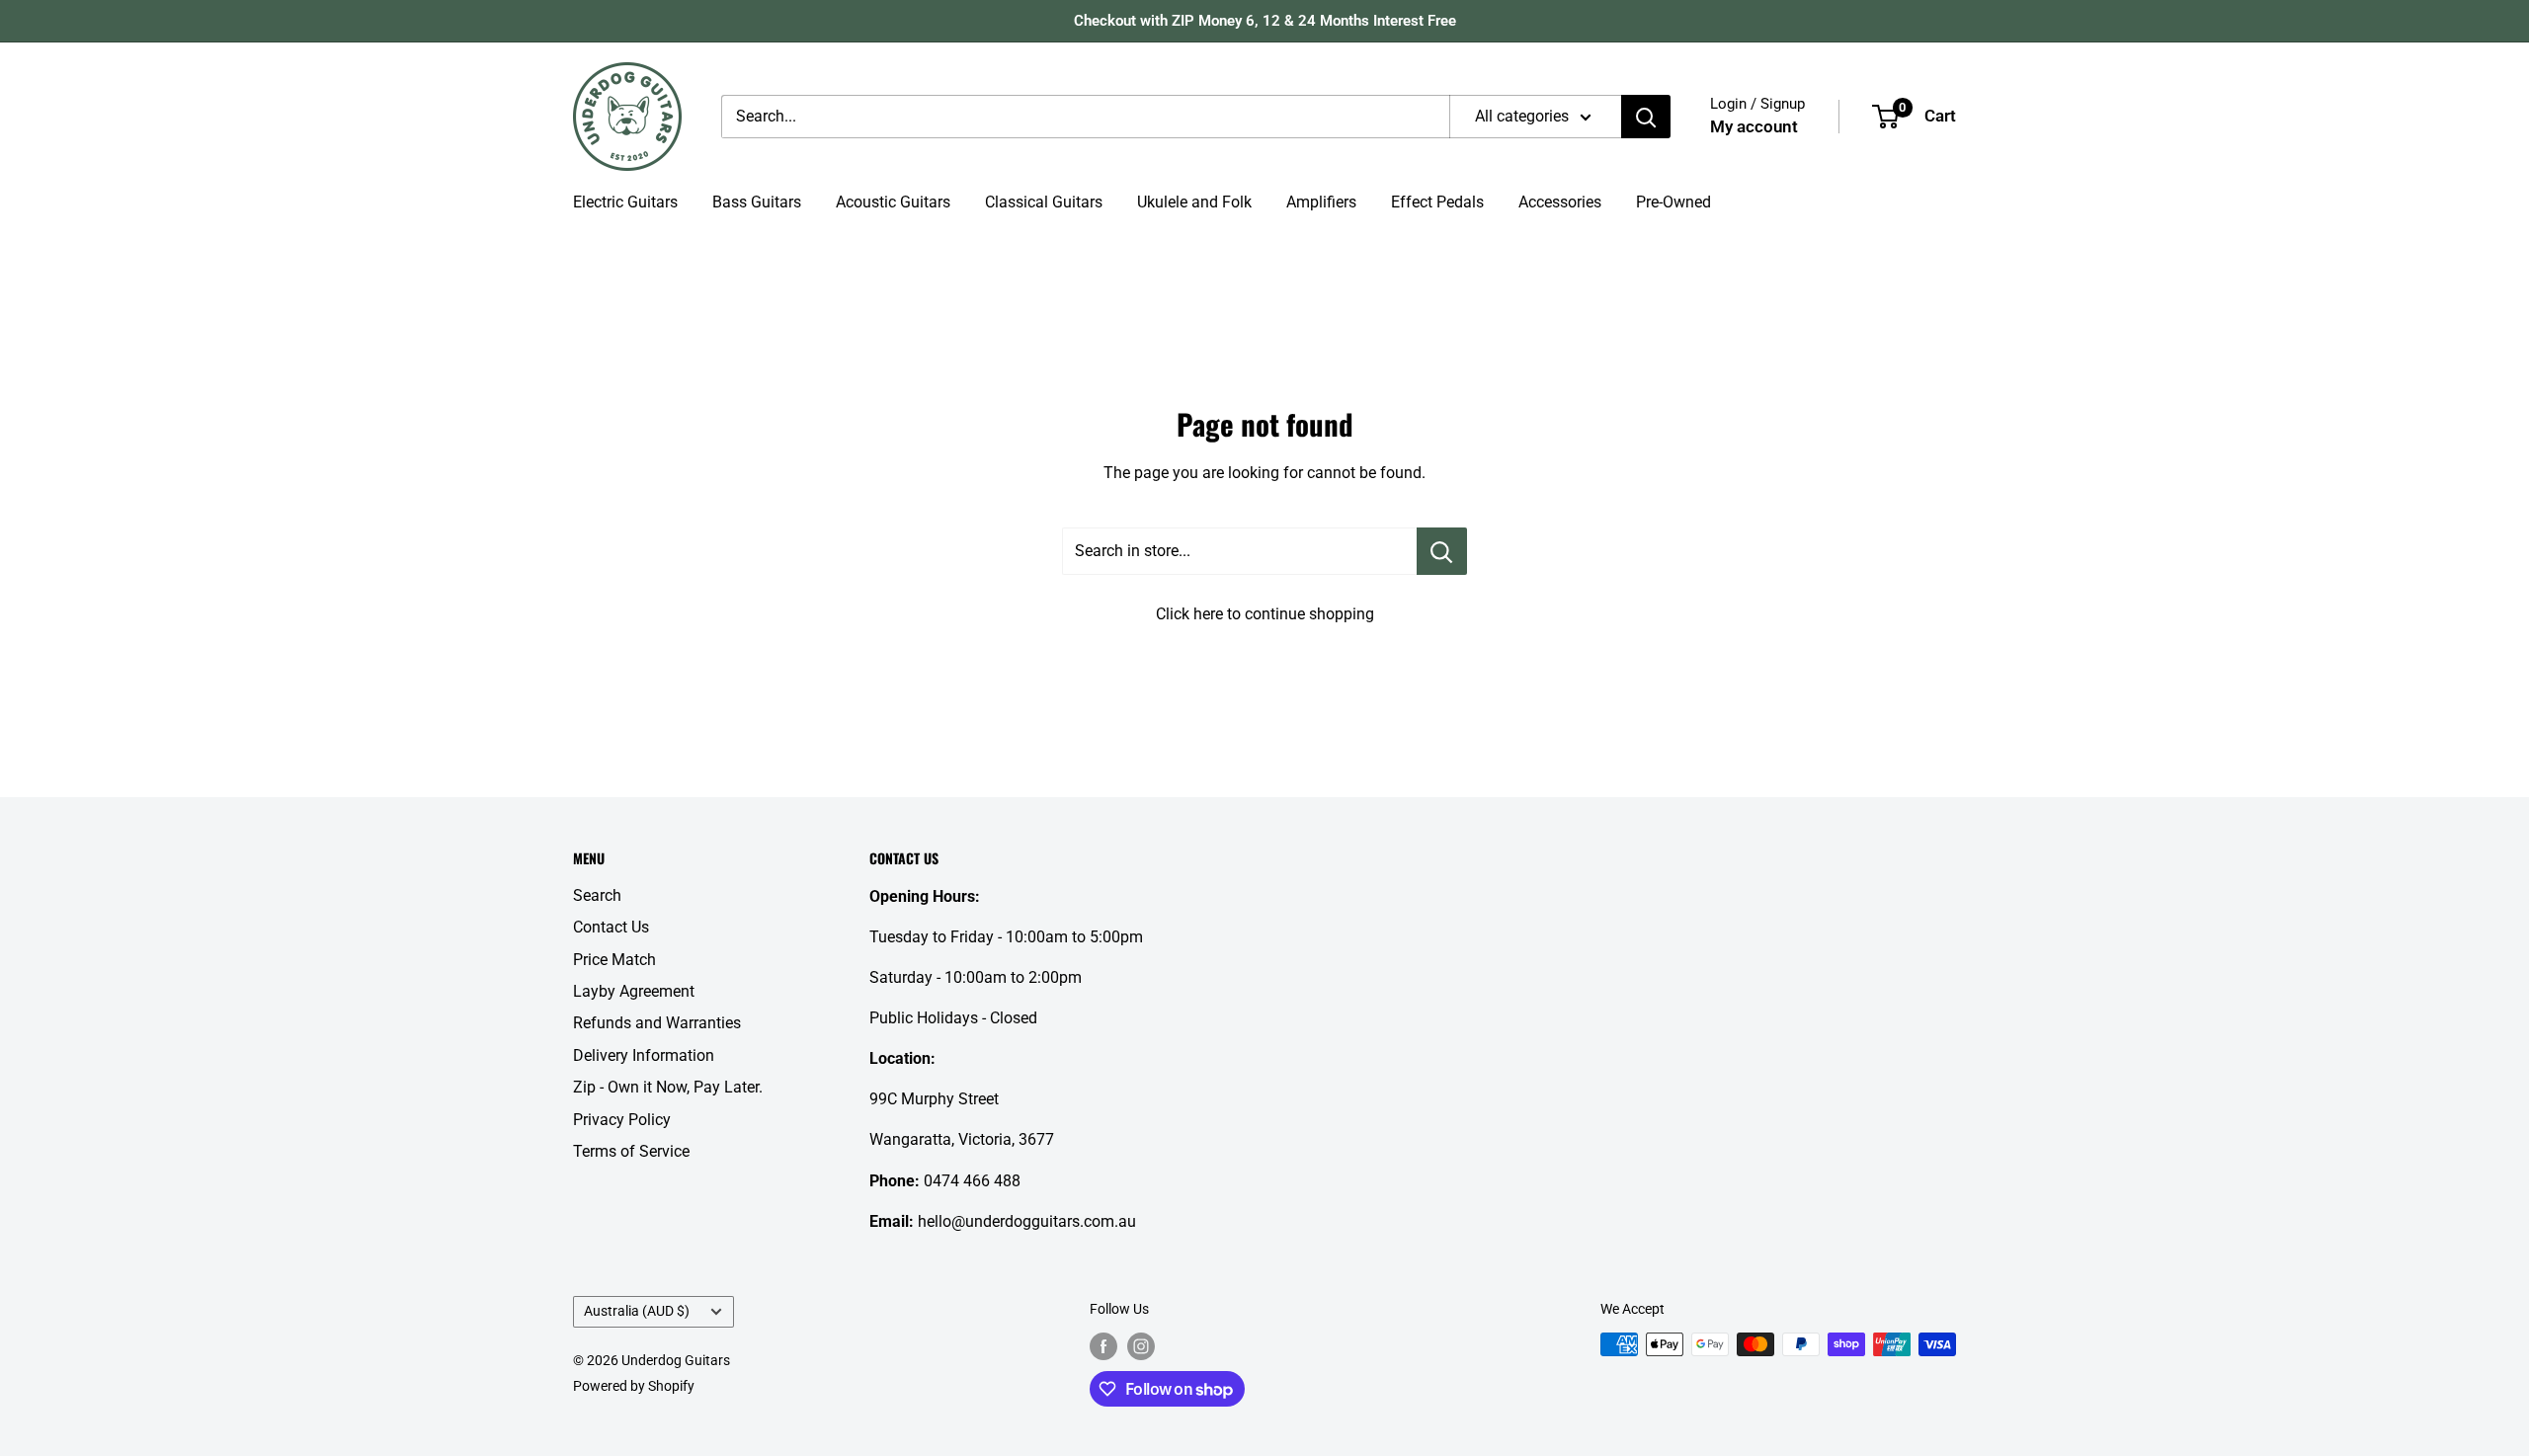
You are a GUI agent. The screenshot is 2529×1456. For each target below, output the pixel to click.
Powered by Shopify (634, 1386)
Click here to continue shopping (1265, 614)
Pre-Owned (1673, 202)
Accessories (1560, 202)
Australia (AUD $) (637, 1311)
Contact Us (611, 927)
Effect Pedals (1437, 202)
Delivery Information (644, 1055)
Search (597, 895)
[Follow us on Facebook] (1103, 1346)
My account (1754, 126)
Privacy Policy (622, 1120)
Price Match (614, 960)
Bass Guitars (757, 202)
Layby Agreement (634, 991)
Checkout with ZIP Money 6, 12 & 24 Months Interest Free (1265, 21)
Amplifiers (1321, 202)
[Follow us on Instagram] (1141, 1346)
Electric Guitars (625, 202)
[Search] (1646, 117)
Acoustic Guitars (893, 202)
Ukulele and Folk (1194, 202)
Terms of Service (631, 1151)
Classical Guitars (1044, 202)
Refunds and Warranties (657, 1023)
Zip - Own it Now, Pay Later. (668, 1087)
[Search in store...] (1442, 551)
